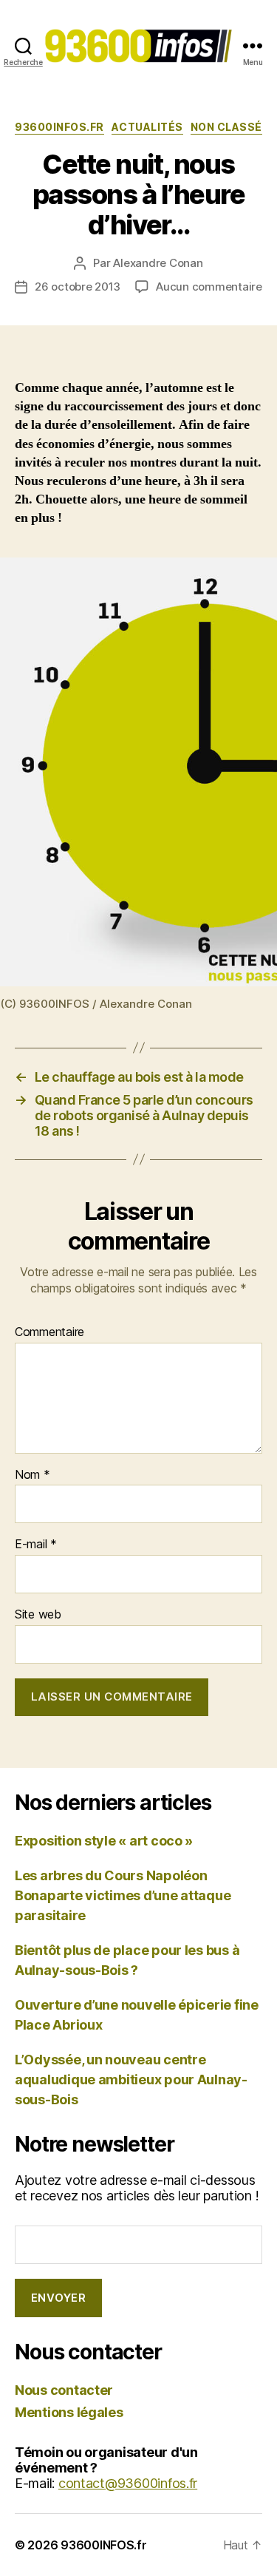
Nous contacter (64, 2390)
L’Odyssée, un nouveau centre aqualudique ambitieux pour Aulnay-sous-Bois (131, 2080)
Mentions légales (69, 2412)
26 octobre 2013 (78, 287)
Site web (38, 1615)
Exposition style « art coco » (104, 1841)
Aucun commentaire (209, 287)
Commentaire (49, 1332)
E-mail (36, 1545)
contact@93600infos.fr (128, 2483)
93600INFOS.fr (59, 127)
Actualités (147, 127)
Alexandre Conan (158, 263)
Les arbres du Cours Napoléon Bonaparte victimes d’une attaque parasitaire (123, 1895)
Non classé (226, 127)
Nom (33, 1475)
